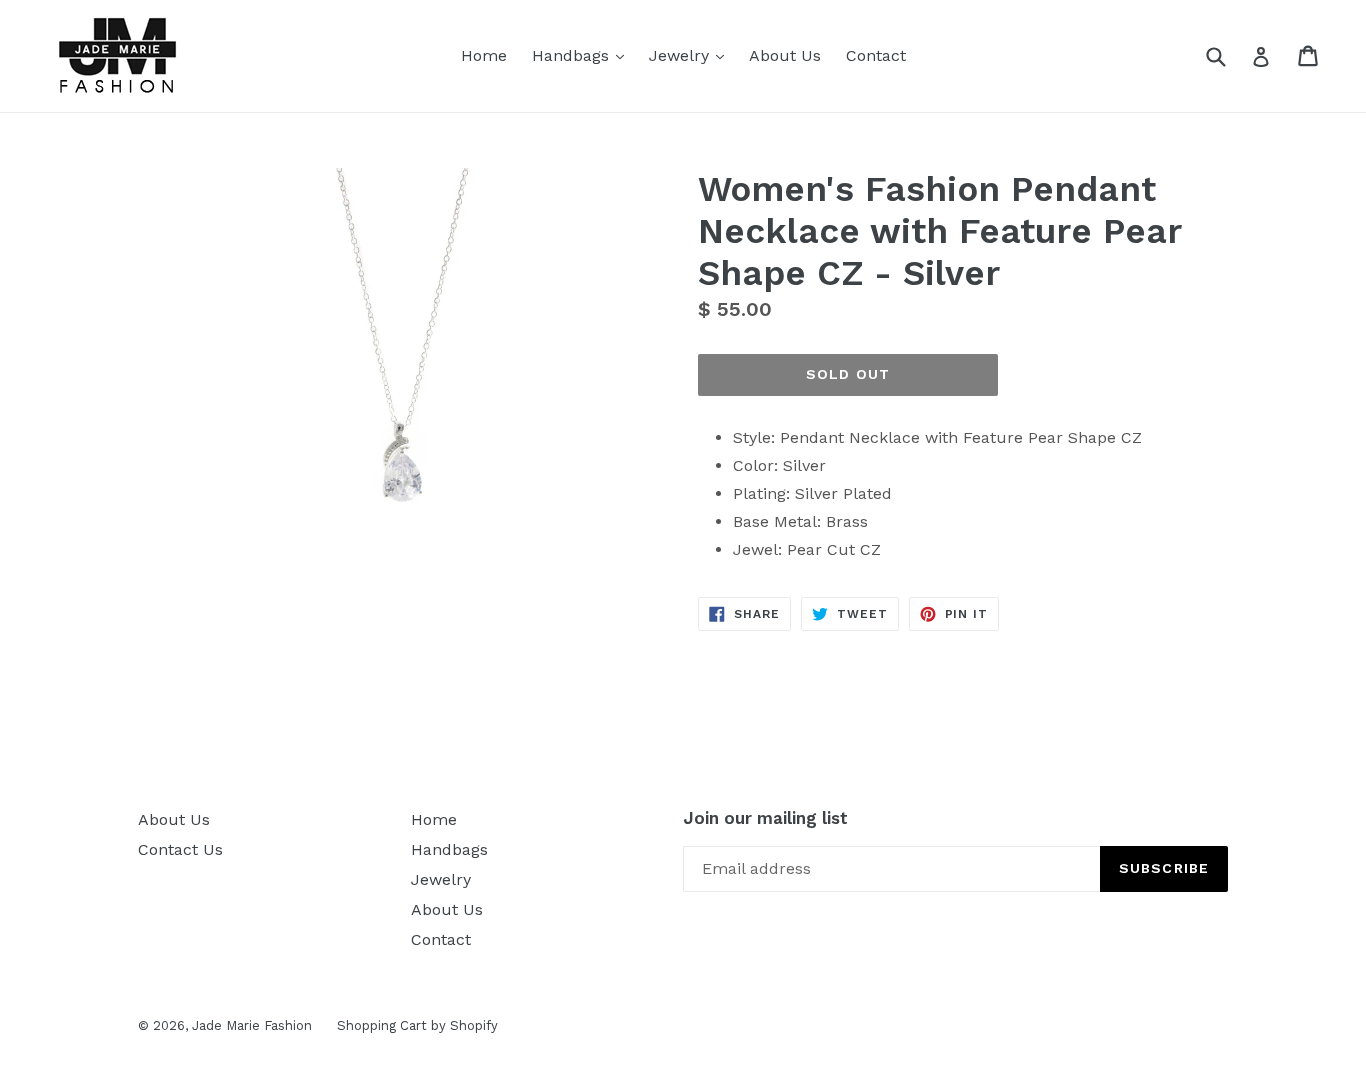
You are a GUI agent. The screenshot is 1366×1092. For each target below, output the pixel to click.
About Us (785, 55)
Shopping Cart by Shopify (417, 1025)
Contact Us (180, 849)
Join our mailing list (765, 818)
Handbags (583, 55)
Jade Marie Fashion (252, 1025)
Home (484, 55)
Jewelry (691, 55)
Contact (876, 55)
